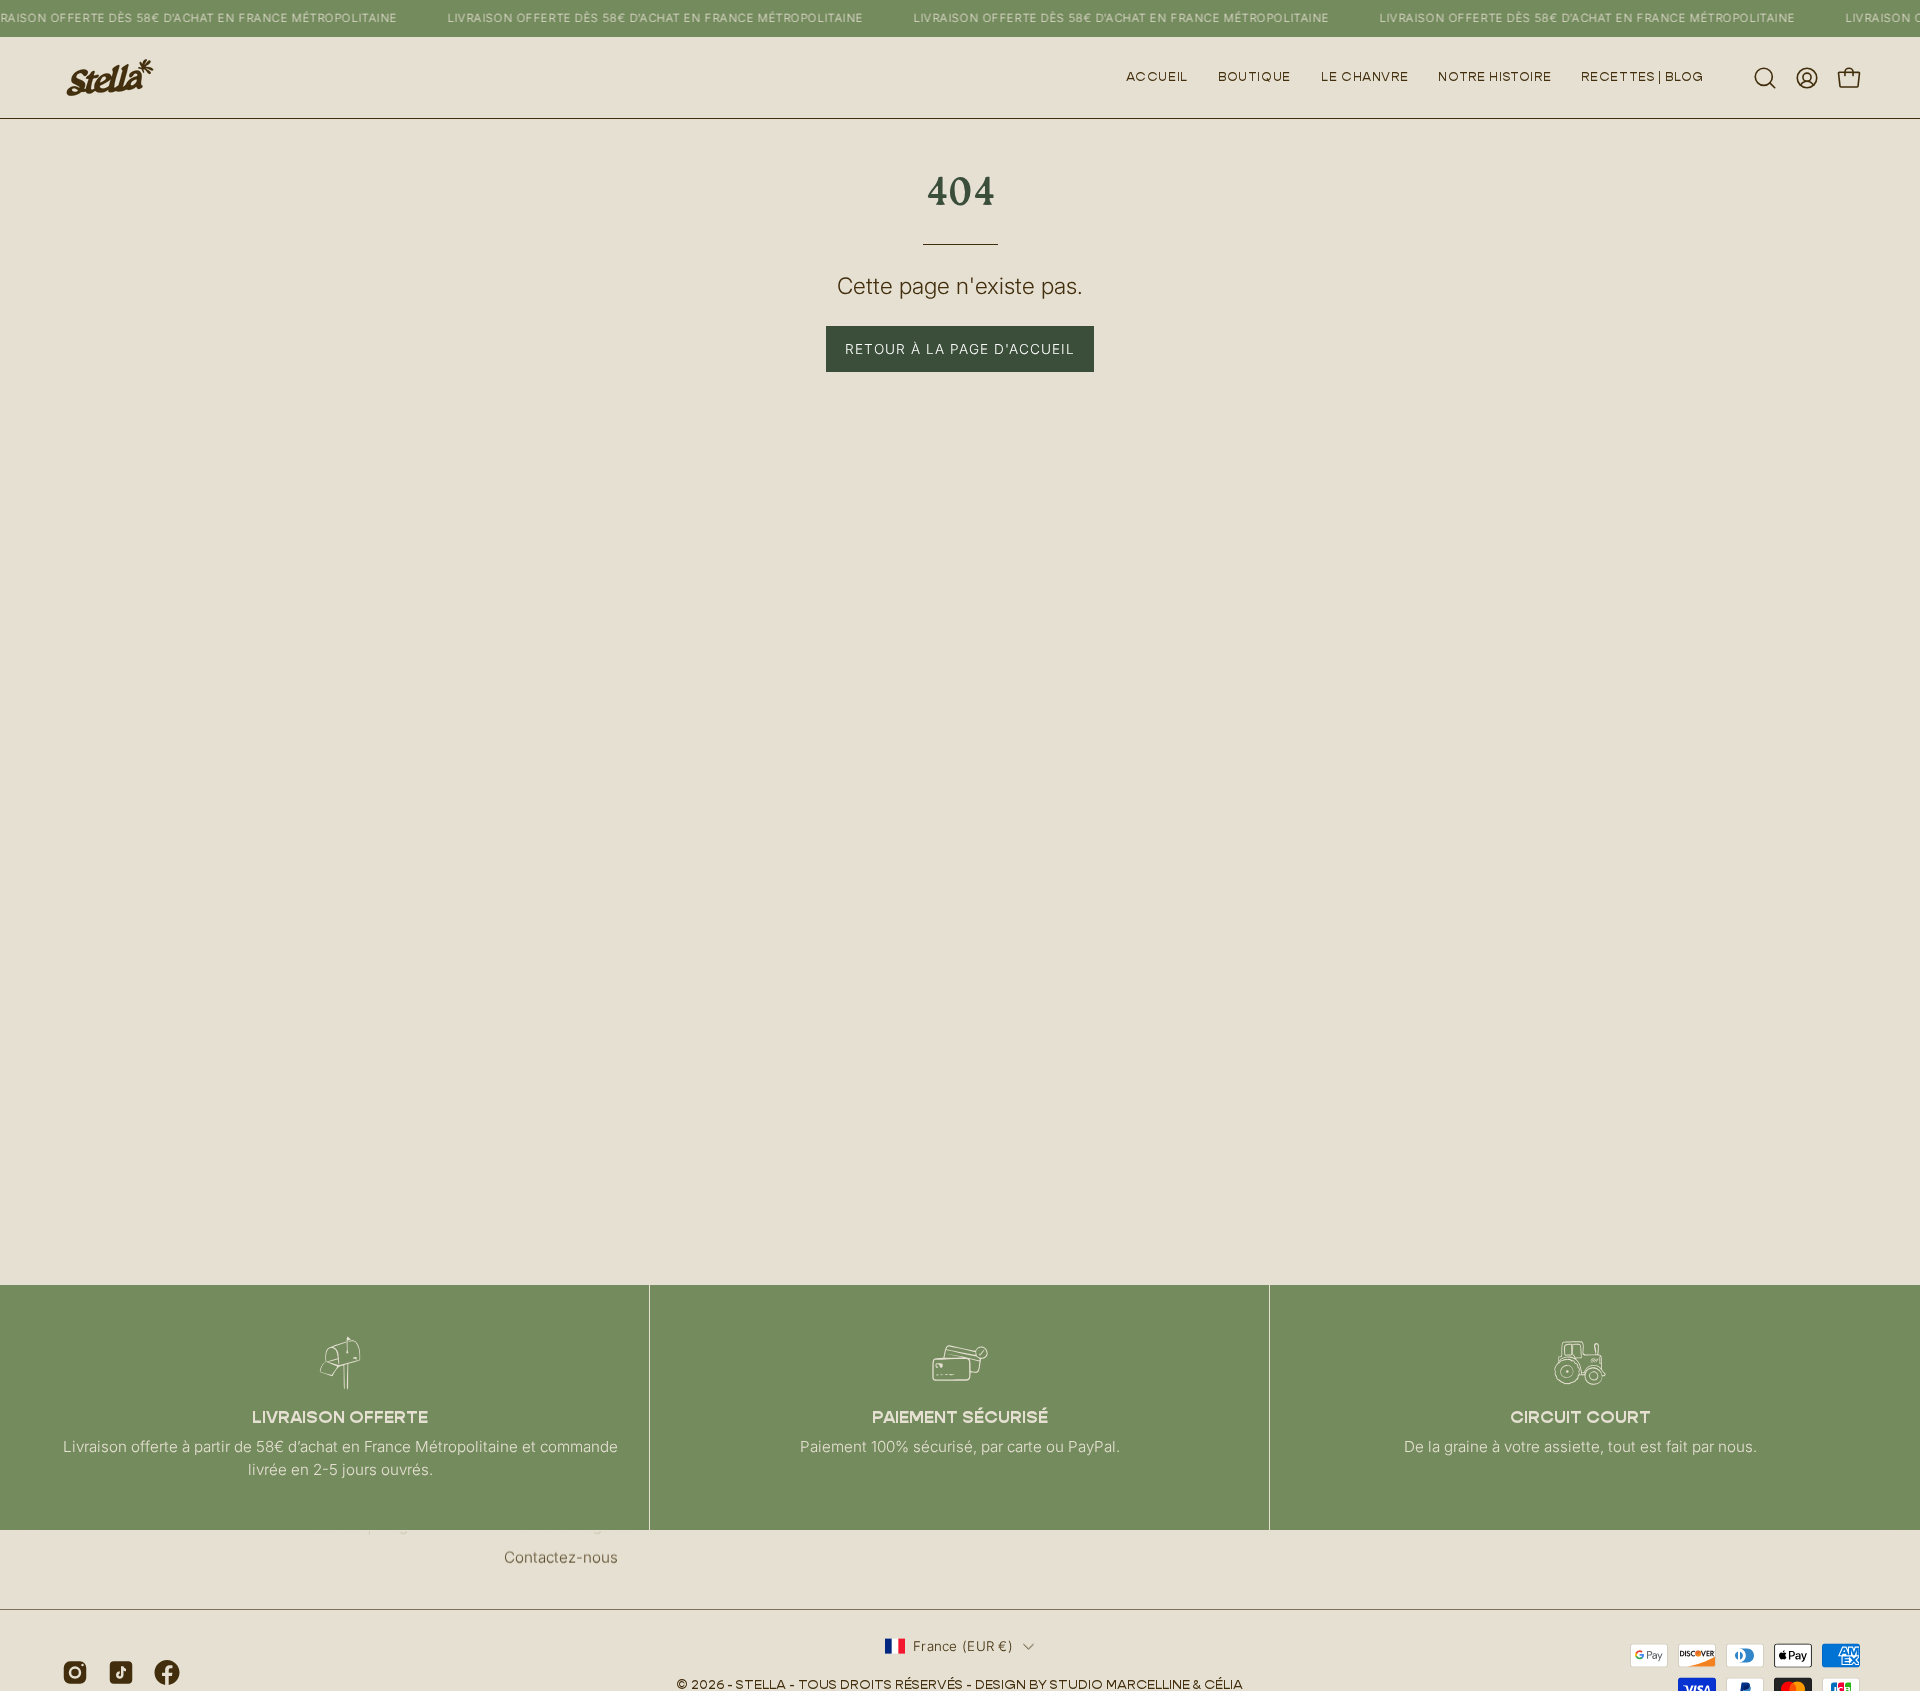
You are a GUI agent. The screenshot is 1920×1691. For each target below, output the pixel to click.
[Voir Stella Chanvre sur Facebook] (167, 1673)
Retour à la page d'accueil (960, 349)
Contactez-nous (561, 1556)
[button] (1364, 77)
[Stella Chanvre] (110, 77)
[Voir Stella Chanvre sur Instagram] (75, 1673)
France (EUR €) (963, 1646)
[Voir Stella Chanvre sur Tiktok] (121, 1673)
